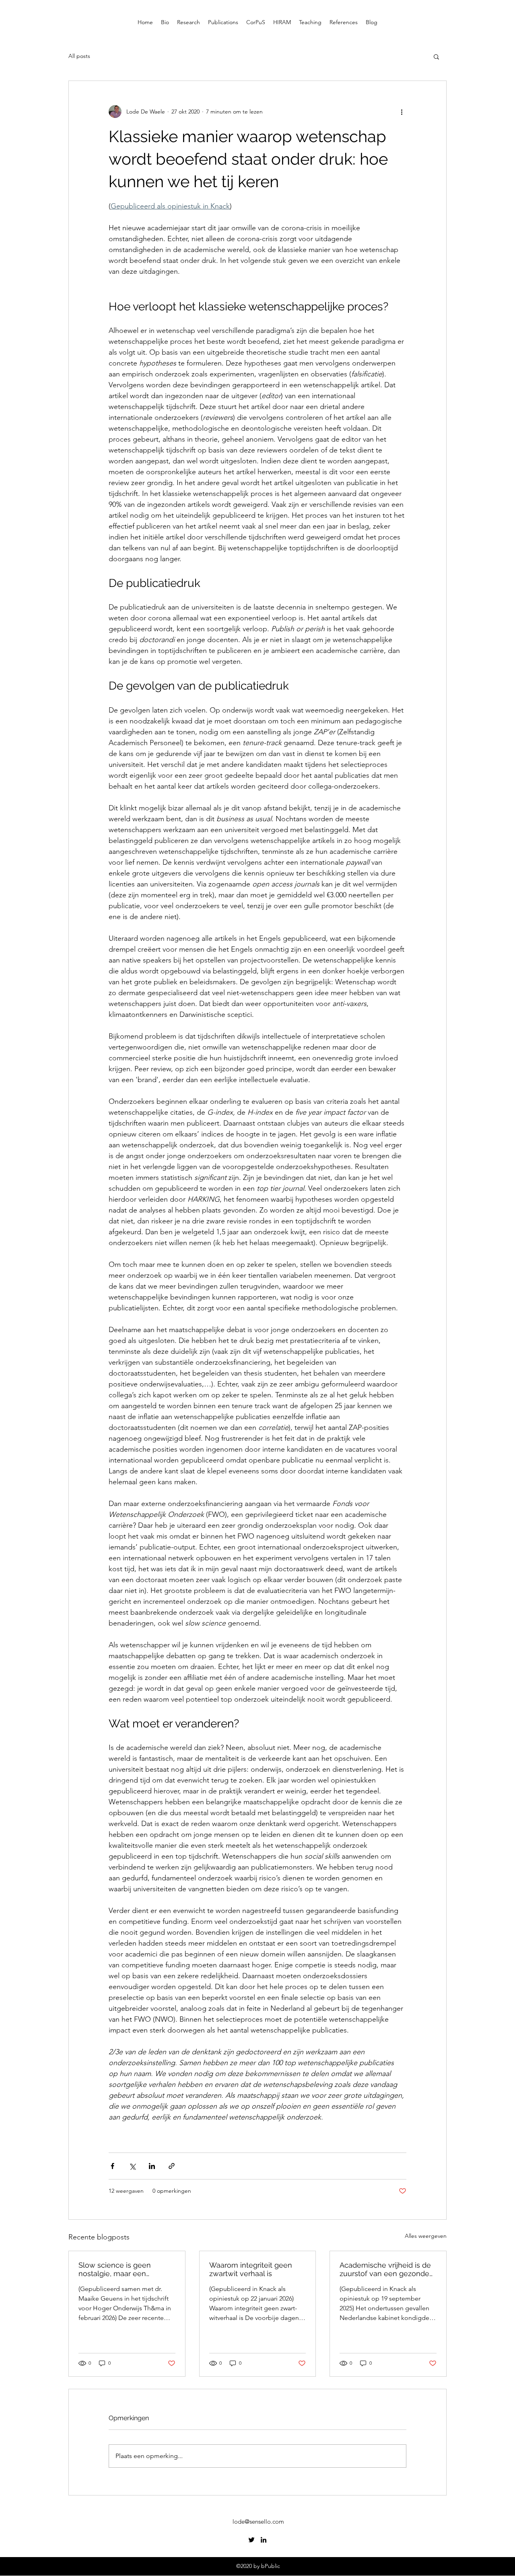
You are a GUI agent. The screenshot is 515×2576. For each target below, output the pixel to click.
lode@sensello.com (258, 2521)
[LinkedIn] (264, 2540)
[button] (436, 56)
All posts (79, 56)
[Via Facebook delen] (112, 2166)
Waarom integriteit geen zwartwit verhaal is (251, 2269)
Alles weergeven (426, 2236)
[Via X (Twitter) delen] (132, 2166)
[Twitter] (251, 2540)
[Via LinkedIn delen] (152, 2166)
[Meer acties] (402, 112)
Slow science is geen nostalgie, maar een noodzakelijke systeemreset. (115, 2269)
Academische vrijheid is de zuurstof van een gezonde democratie (385, 2269)
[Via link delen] (172, 2166)
